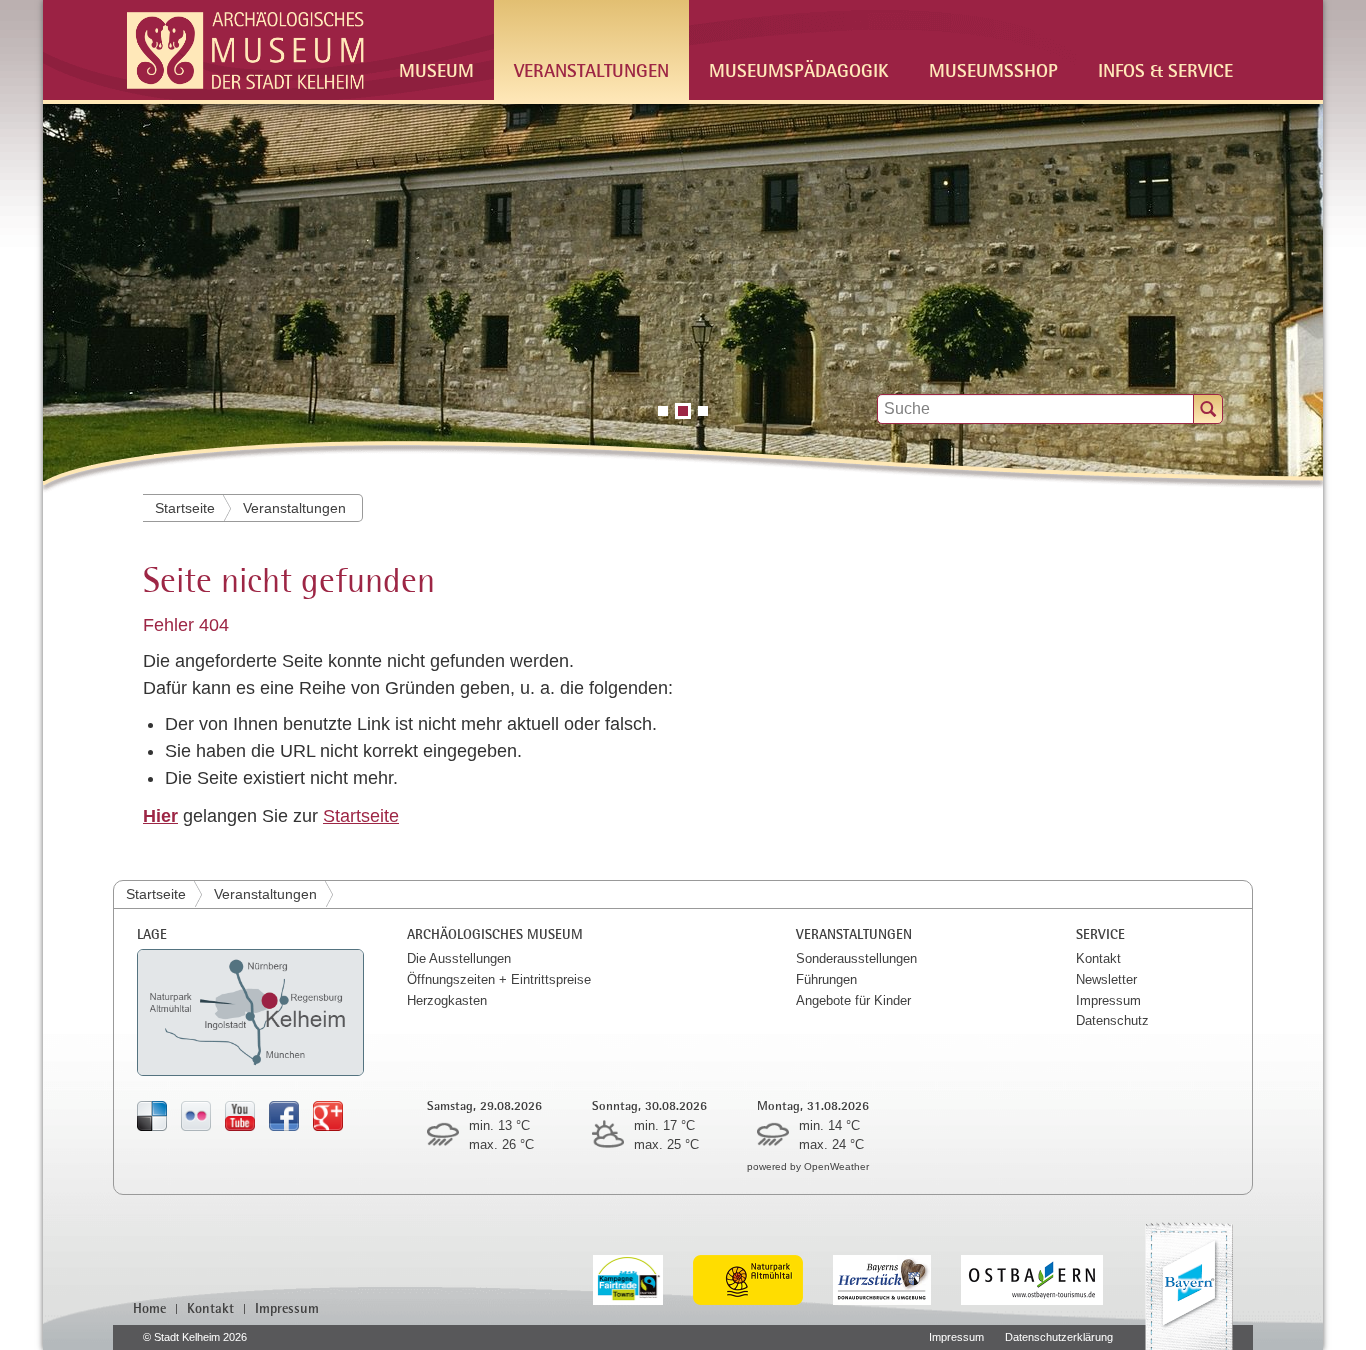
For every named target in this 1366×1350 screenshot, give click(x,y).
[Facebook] (284, 1115)
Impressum (1108, 1000)
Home (149, 1308)
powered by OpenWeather (808, 1166)
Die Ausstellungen (459, 958)
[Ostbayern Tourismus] (1047, 1278)
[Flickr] (196, 1115)
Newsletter (1106, 979)
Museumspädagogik (799, 69)
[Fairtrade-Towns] (643, 1278)
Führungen (826, 979)
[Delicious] (152, 1115)
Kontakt (1098, 958)
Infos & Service (1165, 69)
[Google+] (328, 1115)
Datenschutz (1112, 1020)
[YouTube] (240, 1115)
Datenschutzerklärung (1059, 1337)
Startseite (185, 508)
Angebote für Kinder (853, 1000)
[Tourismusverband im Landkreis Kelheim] (897, 1278)
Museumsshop (993, 69)
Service (1100, 933)
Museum (436, 69)
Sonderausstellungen (856, 958)
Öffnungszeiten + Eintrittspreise (499, 979)
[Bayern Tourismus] (1189, 1286)
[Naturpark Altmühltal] (763, 1278)
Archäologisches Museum (495, 933)
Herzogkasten (447, 1000)
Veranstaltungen (591, 69)
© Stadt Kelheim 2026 (195, 1337)
